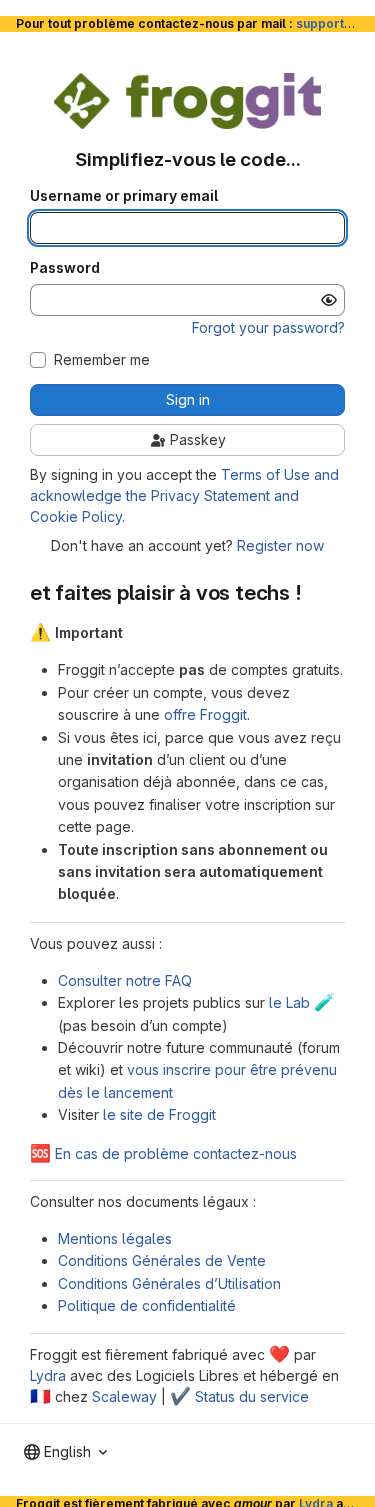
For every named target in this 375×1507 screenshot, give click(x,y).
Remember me (102, 360)
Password (65, 268)
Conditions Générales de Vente (162, 1260)
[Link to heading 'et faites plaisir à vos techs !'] (313, 592)
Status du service (239, 1396)
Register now (280, 545)
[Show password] (329, 300)
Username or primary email (124, 196)
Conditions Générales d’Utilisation (169, 1283)
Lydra (48, 1375)
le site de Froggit (159, 1114)
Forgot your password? (268, 327)
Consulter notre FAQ (125, 980)
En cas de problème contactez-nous (163, 1153)
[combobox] (65, 1452)
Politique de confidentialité (147, 1305)
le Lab (302, 1002)
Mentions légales (115, 1238)
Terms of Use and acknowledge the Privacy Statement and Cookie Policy (184, 495)
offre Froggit (205, 714)
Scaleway (124, 1396)
